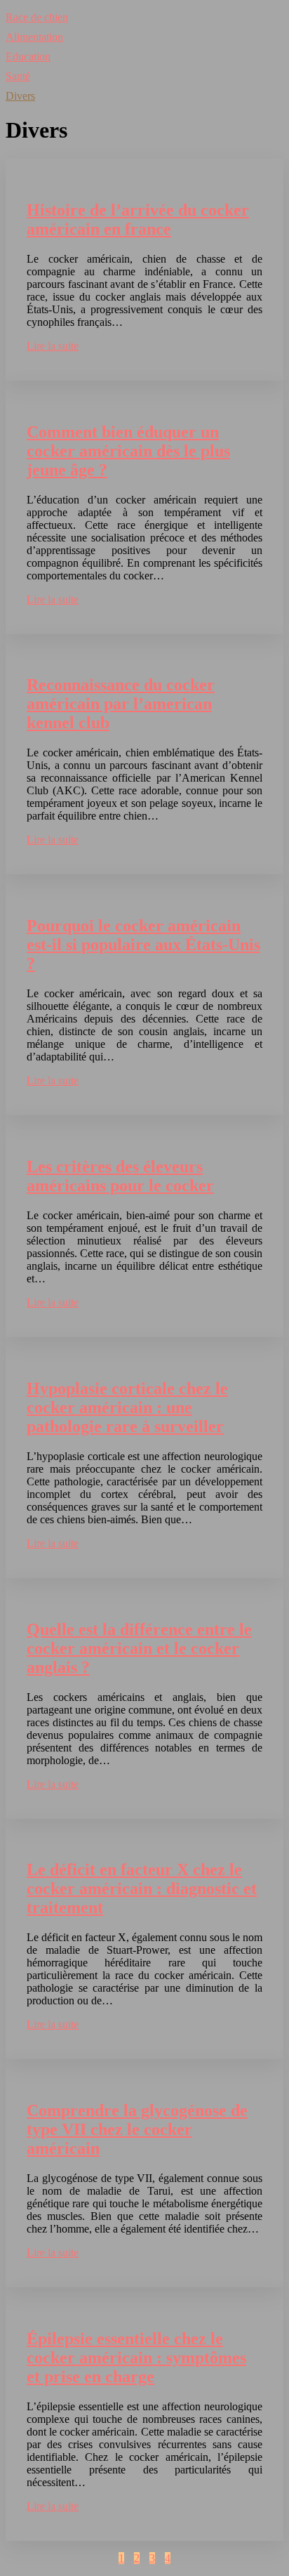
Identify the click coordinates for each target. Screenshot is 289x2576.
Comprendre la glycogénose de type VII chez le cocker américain (137, 2129)
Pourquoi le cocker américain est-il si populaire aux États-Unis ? (143, 945)
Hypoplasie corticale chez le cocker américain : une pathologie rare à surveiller (127, 1407)
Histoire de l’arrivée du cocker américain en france (138, 219)
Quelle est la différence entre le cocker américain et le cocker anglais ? (139, 1648)
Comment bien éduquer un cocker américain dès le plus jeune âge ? (128, 451)
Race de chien (37, 17)
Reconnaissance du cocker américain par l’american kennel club (121, 704)
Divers (20, 96)
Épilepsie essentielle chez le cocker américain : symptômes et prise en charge (136, 2358)
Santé (18, 76)
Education (28, 57)
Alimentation (34, 37)
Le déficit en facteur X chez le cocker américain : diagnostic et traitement (142, 1888)
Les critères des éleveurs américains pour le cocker (120, 1176)
